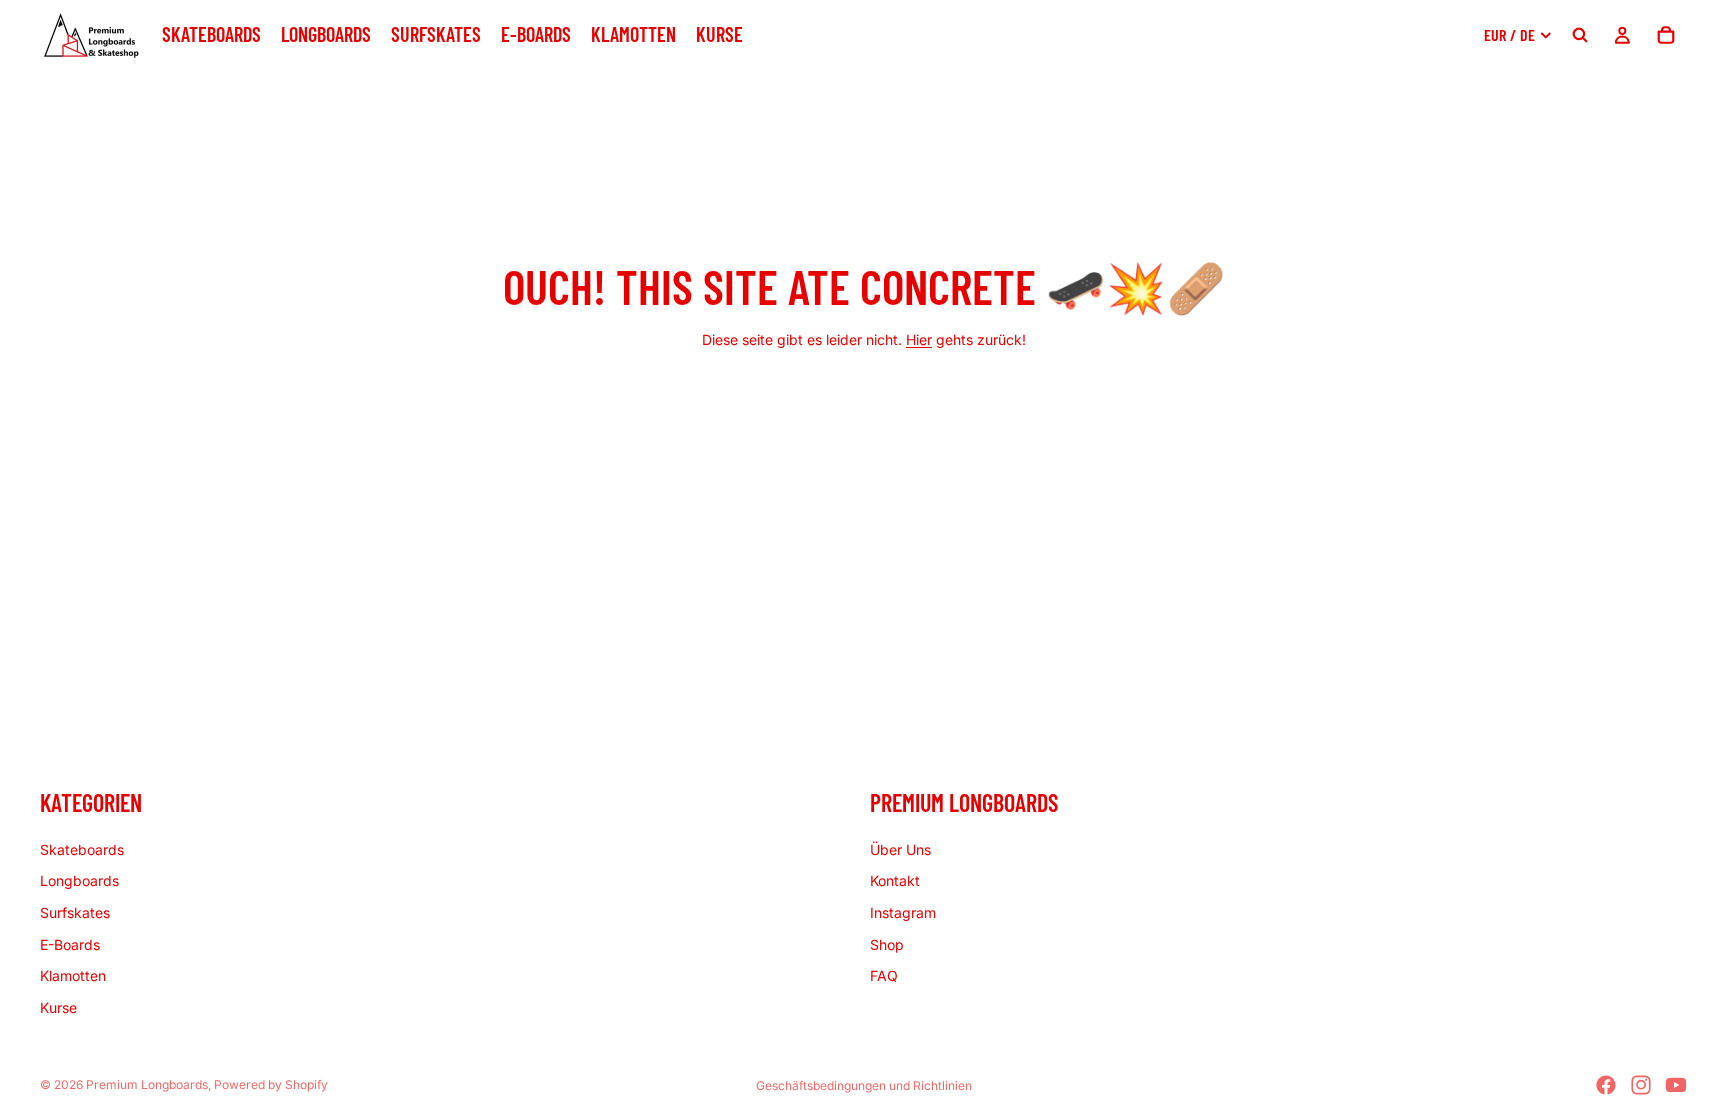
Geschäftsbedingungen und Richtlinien (864, 1085)
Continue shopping (864, 411)
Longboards (79, 880)
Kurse (58, 1006)
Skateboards (82, 848)
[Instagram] (1641, 1085)
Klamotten (73, 975)
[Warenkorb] (1666, 35)
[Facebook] (1606, 1085)
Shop (887, 943)
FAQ (884, 975)
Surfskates (75, 912)
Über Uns (900, 848)
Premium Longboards (147, 1084)
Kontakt (895, 880)
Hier (919, 339)
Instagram (903, 912)
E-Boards (70, 943)
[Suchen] (1580, 35)
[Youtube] (1676, 1085)
